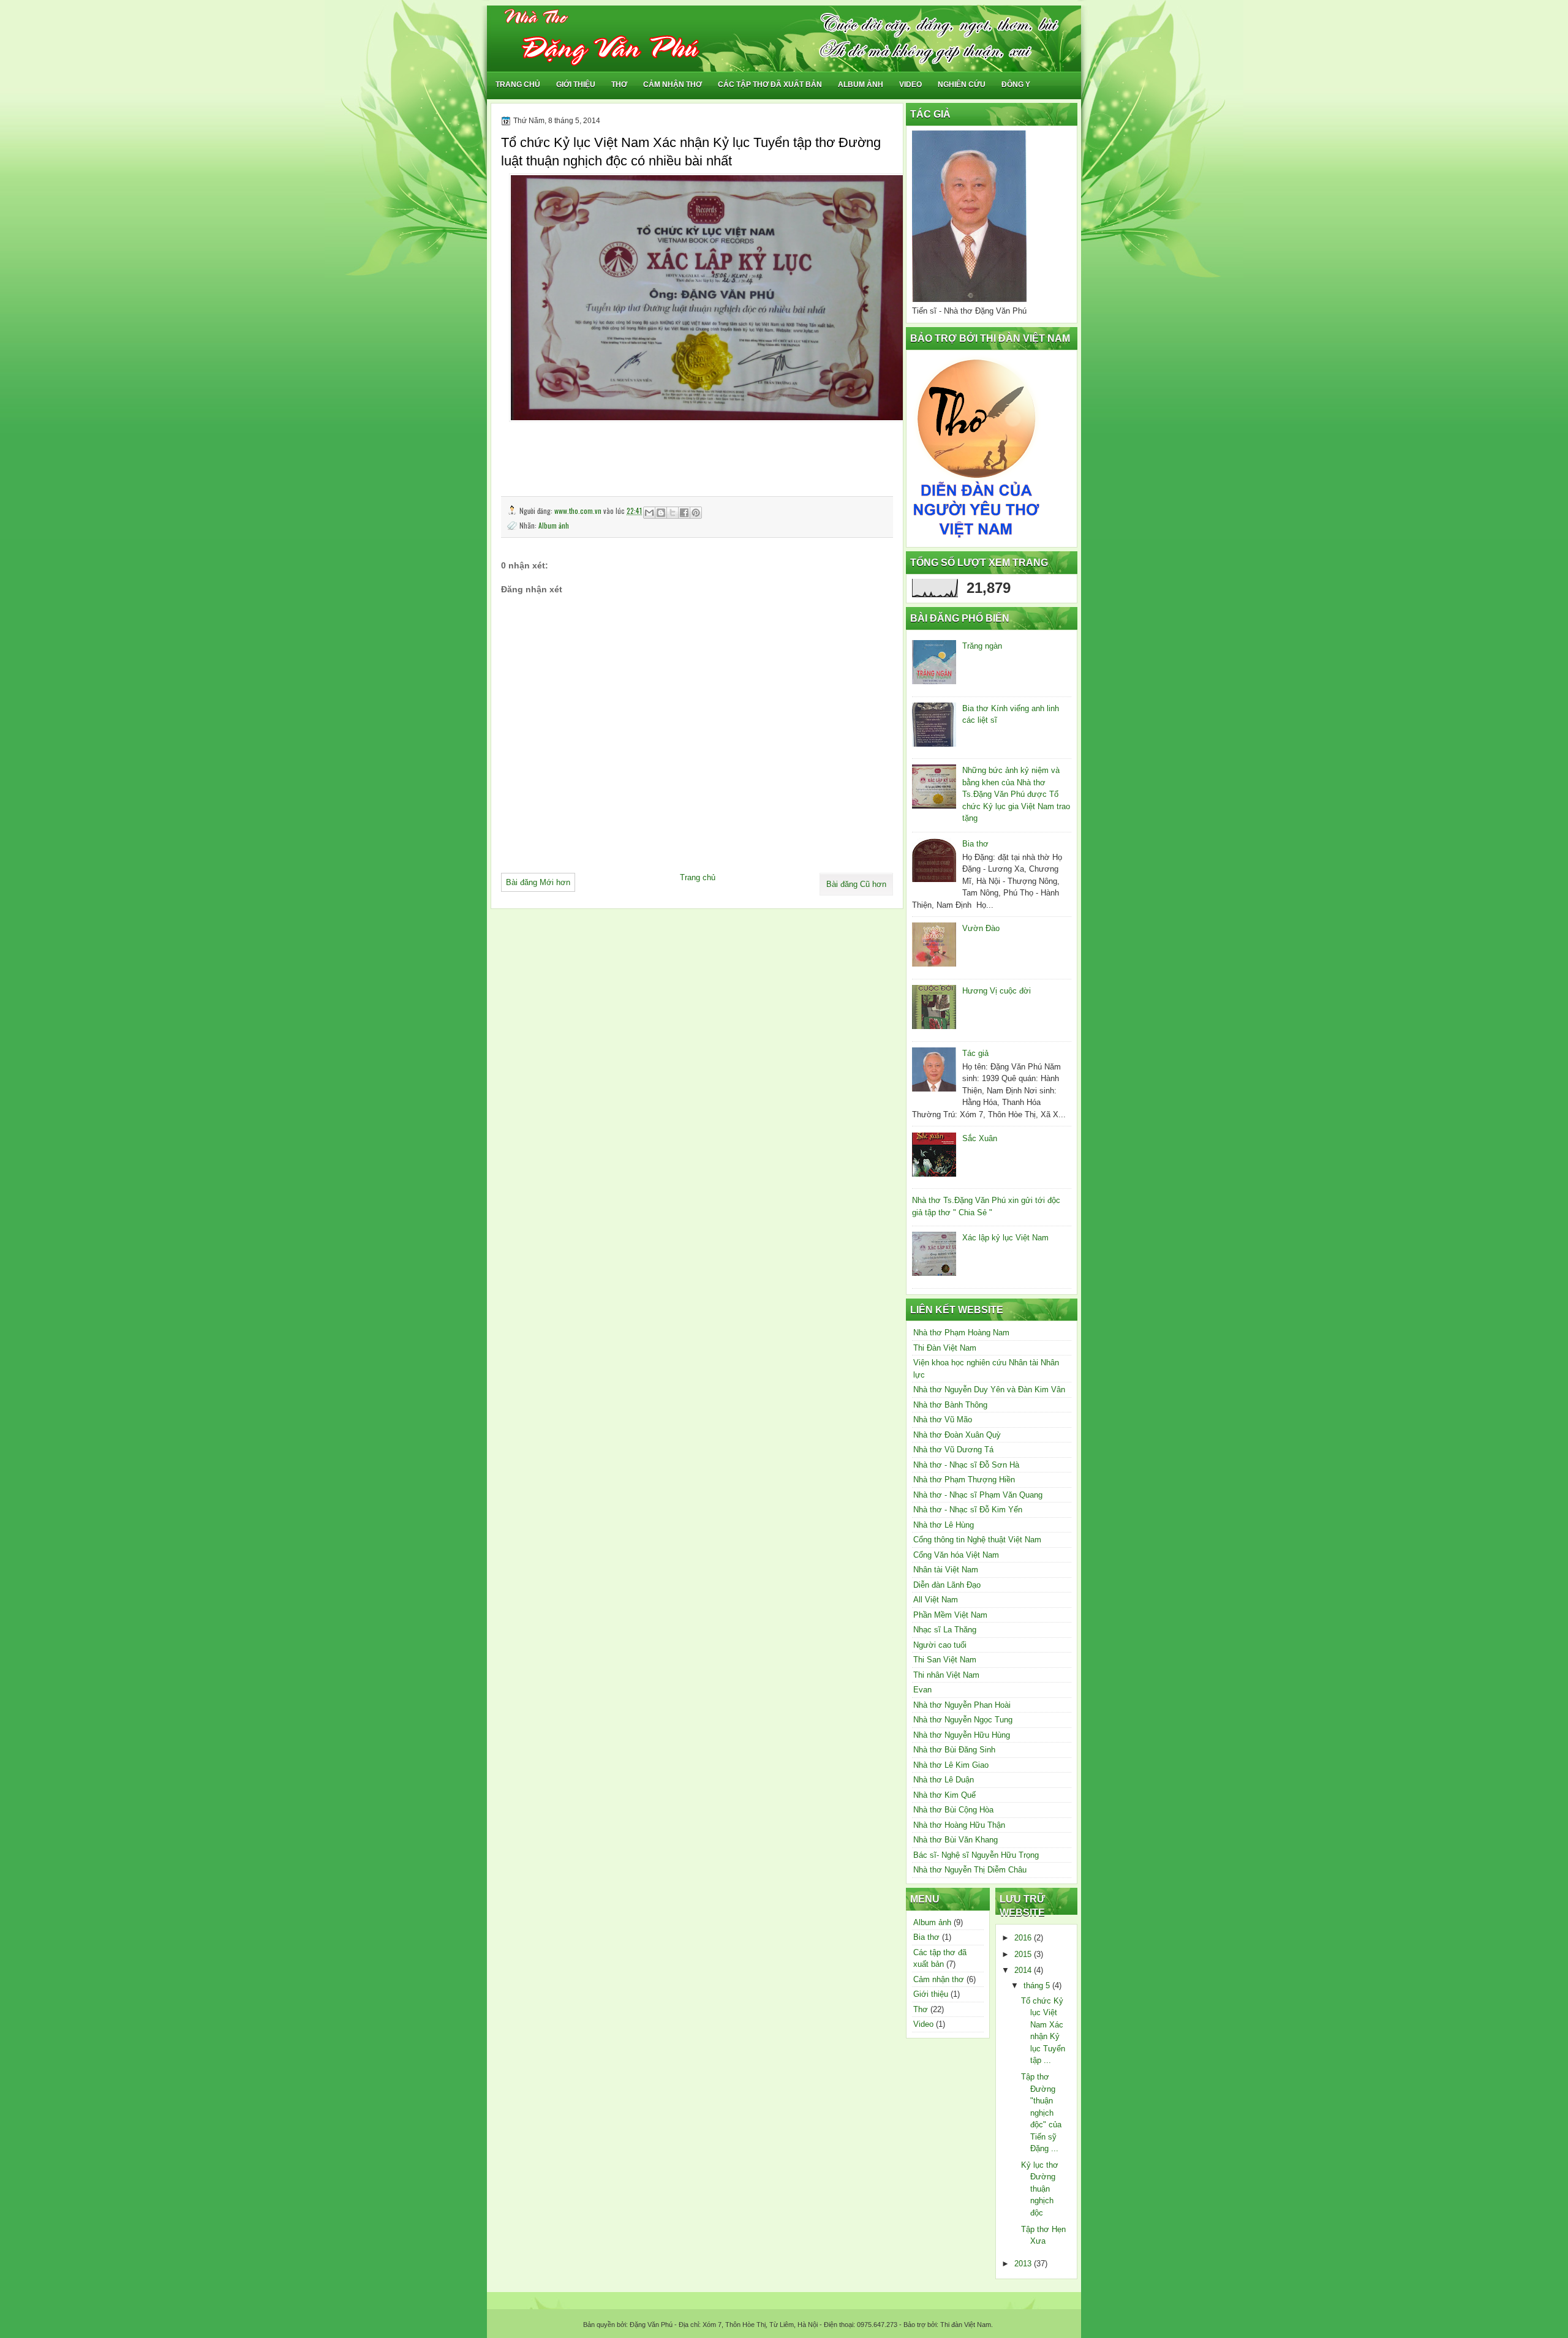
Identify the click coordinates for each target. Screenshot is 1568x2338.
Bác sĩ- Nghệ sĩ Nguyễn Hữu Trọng (976, 1855)
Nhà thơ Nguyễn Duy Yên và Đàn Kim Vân (989, 1390)
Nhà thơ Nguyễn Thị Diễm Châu (970, 1870)
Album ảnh (861, 85)
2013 (1024, 2264)
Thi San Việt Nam (945, 1660)
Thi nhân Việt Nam (946, 1675)
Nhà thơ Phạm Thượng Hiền (964, 1480)
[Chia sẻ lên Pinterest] (696, 513)
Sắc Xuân (980, 1138)
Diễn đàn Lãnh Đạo (947, 1585)
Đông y (1016, 85)
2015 (1024, 1954)
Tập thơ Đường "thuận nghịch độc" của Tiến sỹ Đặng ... (1041, 2113)
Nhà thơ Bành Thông (950, 1405)
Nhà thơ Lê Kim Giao (951, 1765)
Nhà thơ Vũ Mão (943, 1420)
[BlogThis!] (661, 513)
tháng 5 (1038, 1985)
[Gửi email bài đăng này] (649, 513)
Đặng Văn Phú (651, 2325)
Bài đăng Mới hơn (538, 882)
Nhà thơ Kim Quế (944, 1795)
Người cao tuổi (940, 1645)
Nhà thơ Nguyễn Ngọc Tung (963, 1720)
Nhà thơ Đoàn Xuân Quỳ (957, 1435)
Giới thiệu (576, 85)
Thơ (619, 85)
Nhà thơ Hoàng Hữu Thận (959, 1825)
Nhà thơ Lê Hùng (944, 1525)
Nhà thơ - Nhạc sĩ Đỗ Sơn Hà (966, 1465)
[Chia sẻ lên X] (673, 513)
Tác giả (975, 1053)
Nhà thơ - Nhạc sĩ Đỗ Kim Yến (968, 1510)
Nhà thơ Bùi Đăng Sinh (954, 1750)
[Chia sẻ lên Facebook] (684, 513)
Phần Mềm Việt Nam (950, 1615)
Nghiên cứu (962, 85)
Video (910, 85)
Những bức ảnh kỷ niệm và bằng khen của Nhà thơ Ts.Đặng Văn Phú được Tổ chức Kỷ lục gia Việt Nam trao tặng (1016, 794)
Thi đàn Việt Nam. (966, 2325)
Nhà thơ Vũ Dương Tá (953, 1450)
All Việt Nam (936, 1600)
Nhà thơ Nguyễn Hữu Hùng (962, 1735)
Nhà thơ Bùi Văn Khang (956, 1840)
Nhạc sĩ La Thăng (945, 1630)
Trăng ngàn (982, 646)
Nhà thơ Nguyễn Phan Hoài (962, 1705)
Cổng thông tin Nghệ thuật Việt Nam (977, 1540)
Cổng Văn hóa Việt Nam (956, 1555)
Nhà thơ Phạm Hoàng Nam (961, 1333)
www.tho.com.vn (579, 511)
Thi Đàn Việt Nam (945, 1348)
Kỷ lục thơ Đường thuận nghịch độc (1040, 2189)
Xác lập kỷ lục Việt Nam (1005, 1238)
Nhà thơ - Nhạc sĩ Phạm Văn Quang (978, 1495)
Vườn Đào (981, 928)
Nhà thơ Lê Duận (944, 1780)
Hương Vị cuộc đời (997, 991)
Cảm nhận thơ (673, 85)
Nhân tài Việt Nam (946, 1570)
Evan (922, 1690)
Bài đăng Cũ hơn (856, 884)
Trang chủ (518, 85)
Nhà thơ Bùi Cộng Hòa (953, 1810)
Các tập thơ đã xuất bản (770, 85)
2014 (1024, 1970)
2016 (1024, 1938)
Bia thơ (975, 844)
